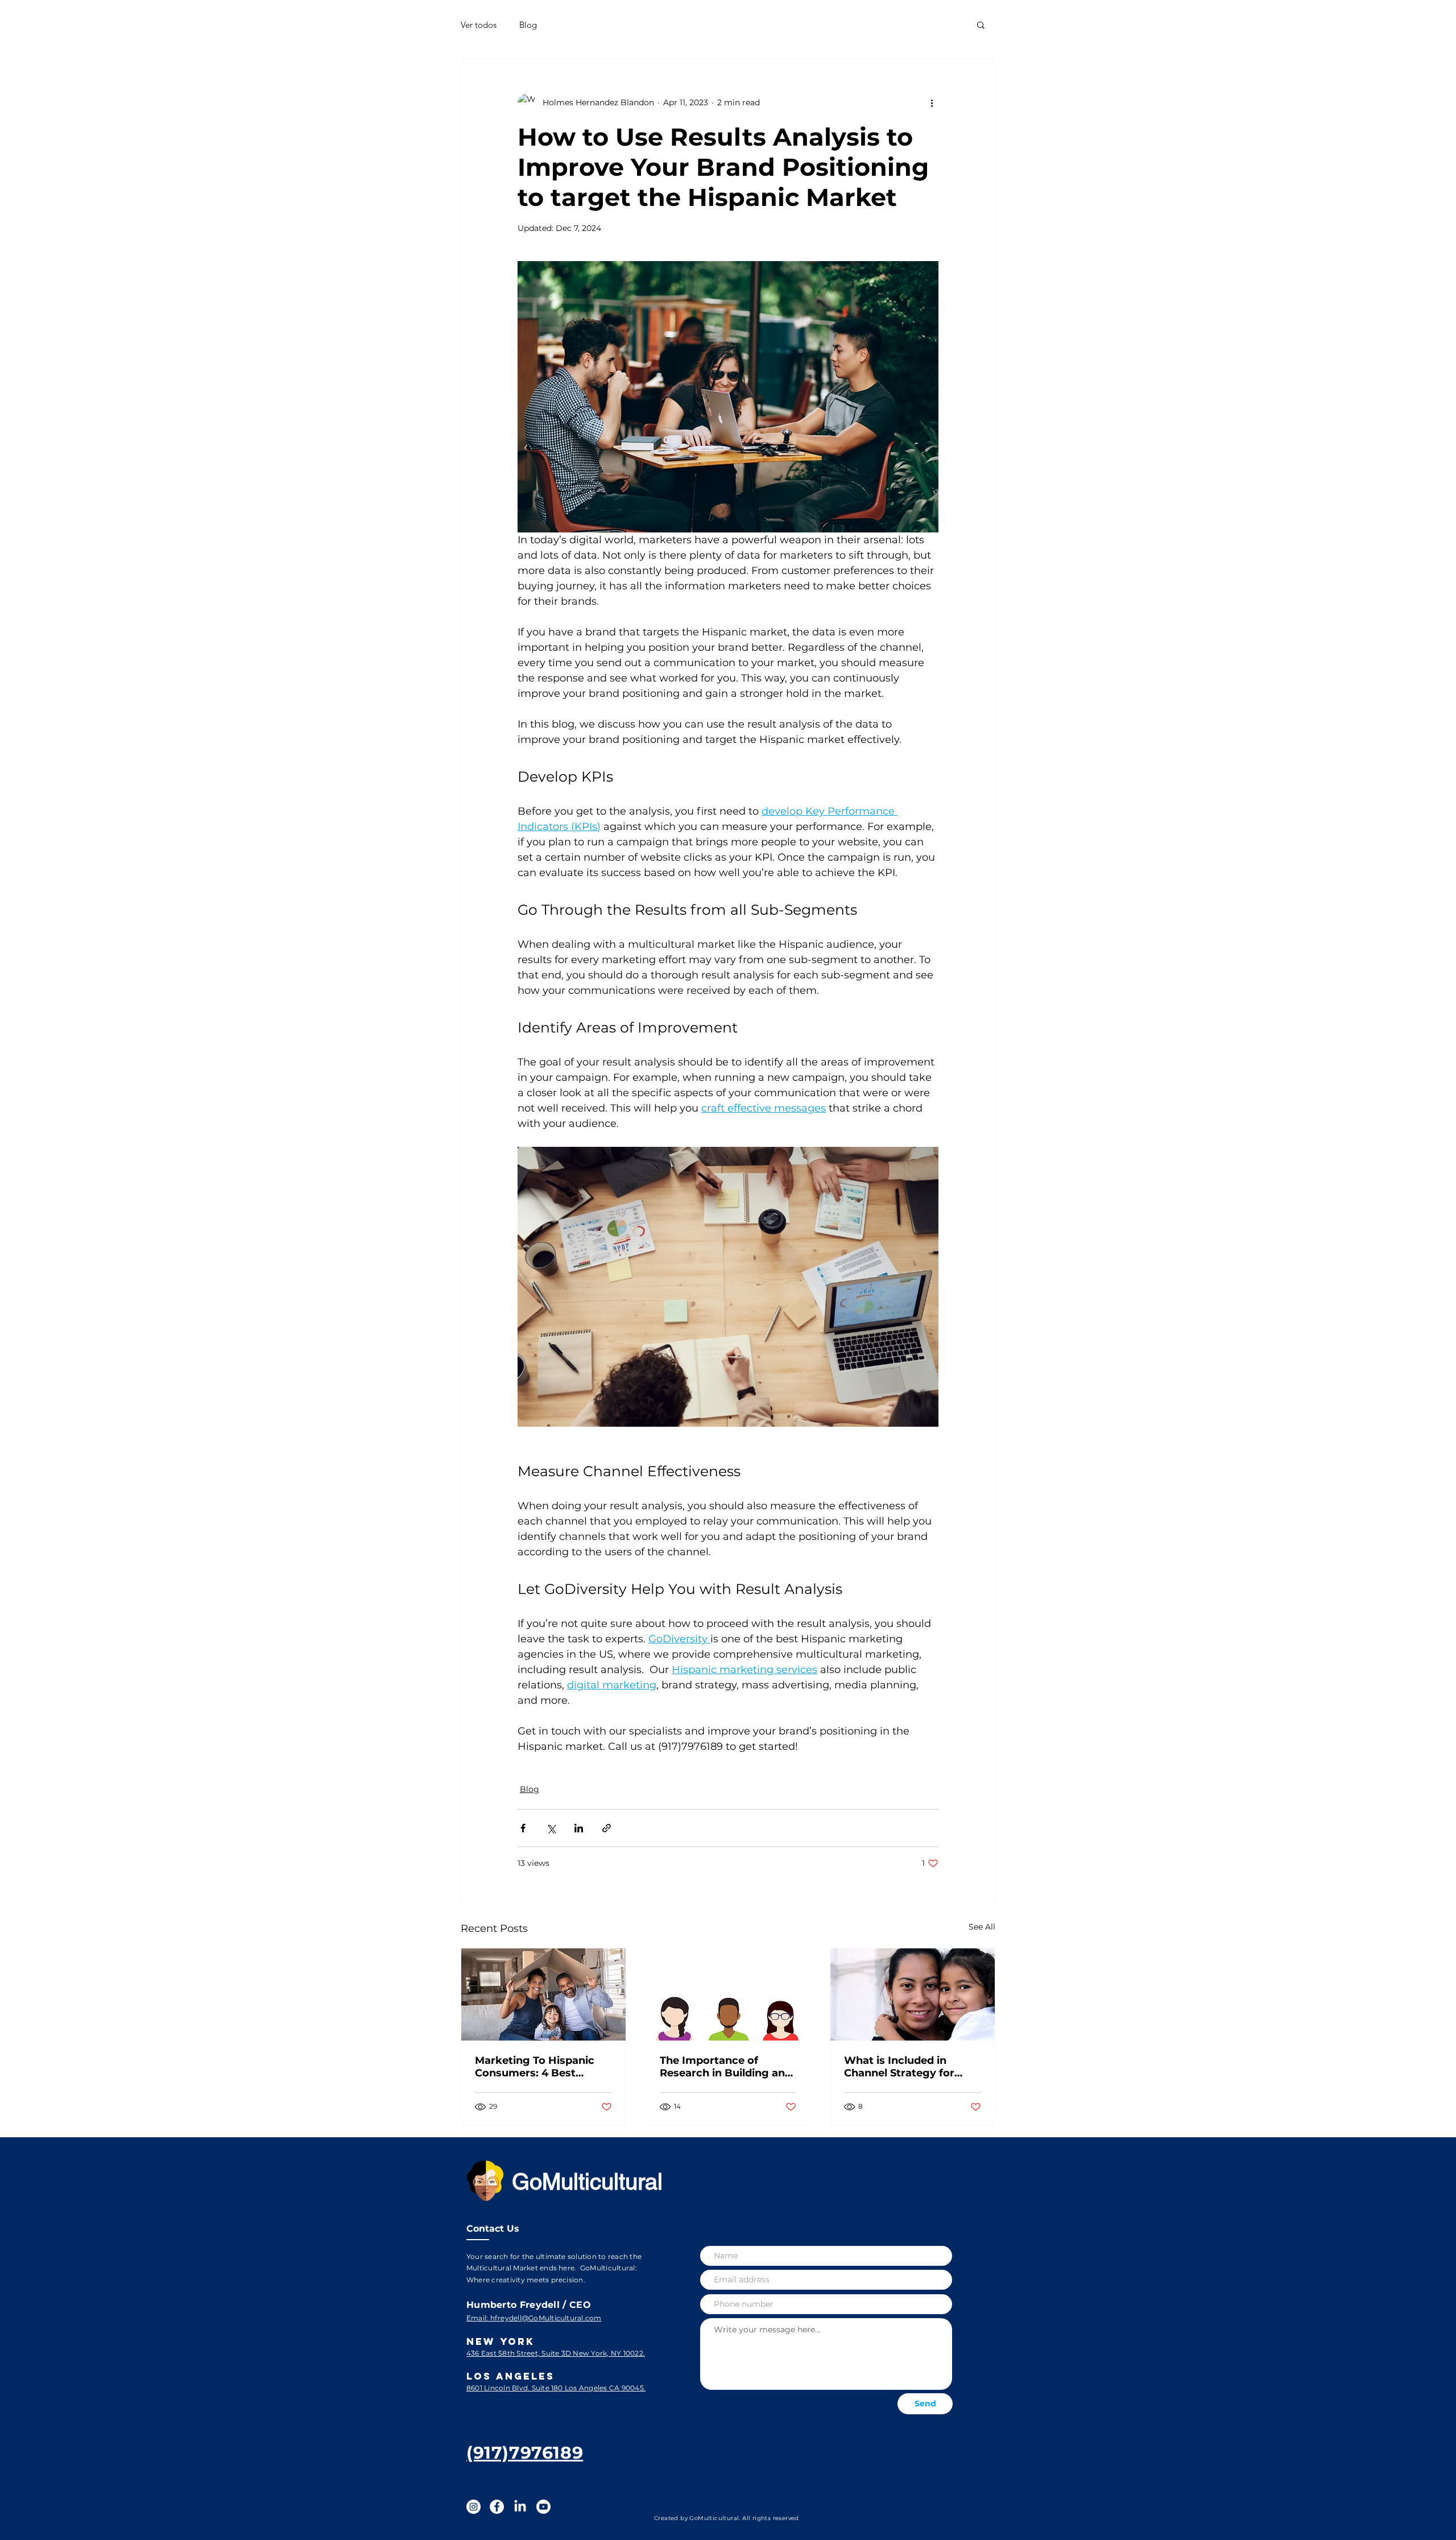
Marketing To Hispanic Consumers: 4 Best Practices (535, 2067)
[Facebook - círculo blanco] (497, 2507)
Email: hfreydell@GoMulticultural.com (534, 2318)
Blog (528, 25)
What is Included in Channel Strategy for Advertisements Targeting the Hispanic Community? (905, 2067)
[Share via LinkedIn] (579, 1828)
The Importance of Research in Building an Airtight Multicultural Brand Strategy (722, 2067)
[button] (981, 24)
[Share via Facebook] (523, 1828)
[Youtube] (543, 2507)
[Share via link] (607, 1828)
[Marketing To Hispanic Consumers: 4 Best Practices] (543, 1994)
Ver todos (479, 25)
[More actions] (932, 102)
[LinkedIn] (520, 2507)
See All (982, 1927)
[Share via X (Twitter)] (551, 1828)
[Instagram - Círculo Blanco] (473, 2507)
